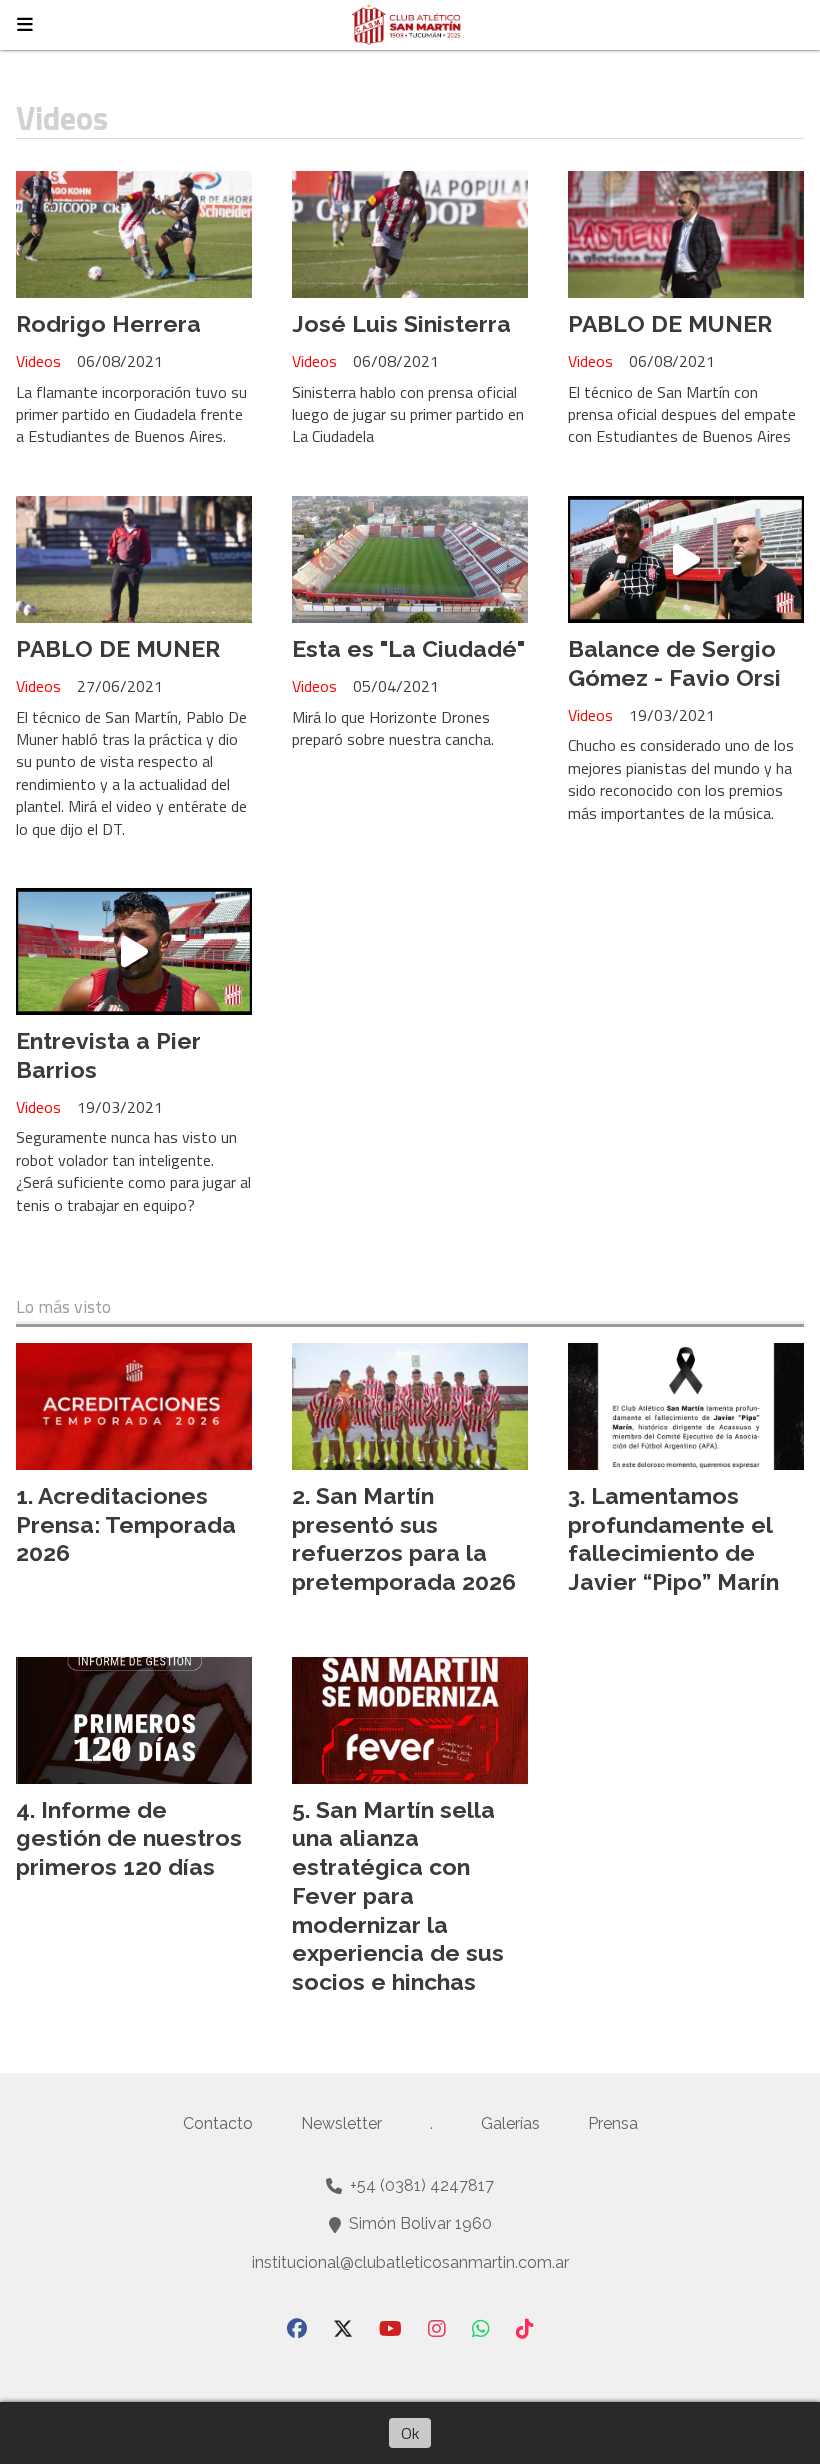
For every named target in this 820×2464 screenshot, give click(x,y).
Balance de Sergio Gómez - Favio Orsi (674, 663)
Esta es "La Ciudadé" (408, 648)
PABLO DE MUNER (670, 323)
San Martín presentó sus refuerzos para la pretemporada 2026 (404, 1538)
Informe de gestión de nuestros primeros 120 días (129, 1838)
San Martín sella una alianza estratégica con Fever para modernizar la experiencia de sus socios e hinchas (398, 1896)
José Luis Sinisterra (401, 323)
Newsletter (341, 2123)
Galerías (510, 2123)
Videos (38, 361)
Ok (410, 2433)
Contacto (218, 2123)
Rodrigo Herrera (108, 323)
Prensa (613, 2123)
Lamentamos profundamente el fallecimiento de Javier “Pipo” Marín (673, 1538)
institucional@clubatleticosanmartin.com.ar (410, 2262)
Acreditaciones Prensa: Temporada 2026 (126, 1524)
